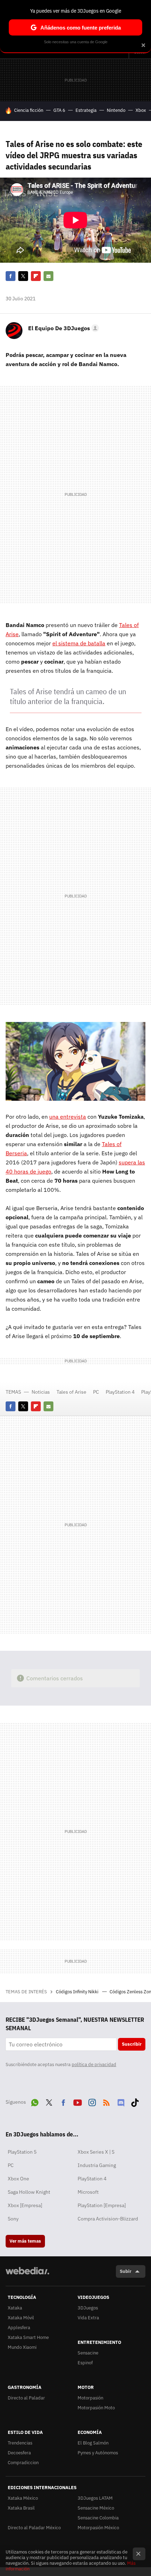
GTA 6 (59, 110)
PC (96, 1392)
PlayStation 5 (22, 2152)
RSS (106, 2101)
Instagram (92, 2101)
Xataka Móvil (21, 2318)
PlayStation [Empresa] (102, 2205)
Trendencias (20, 2443)
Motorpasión (90, 2398)
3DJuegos (88, 2308)
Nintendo (116, 110)
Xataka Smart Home (28, 2337)
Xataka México (23, 2498)
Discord (121, 2101)
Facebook (11, 276)
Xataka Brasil (21, 2508)
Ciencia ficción (29, 110)
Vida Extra (88, 2318)
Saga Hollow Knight (29, 2192)
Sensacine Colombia (98, 2518)
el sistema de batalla (79, 643)
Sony (13, 2219)
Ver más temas (25, 2241)
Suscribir (132, 2044)
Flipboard (36, 276)
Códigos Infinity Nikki (78, 1992)
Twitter (23, 276)
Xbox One (18, 2179)
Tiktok (135, 2101)
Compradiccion (23, 2463)
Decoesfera (19, 2453)
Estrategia (86, 110)
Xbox (141, 110)
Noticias (41, 1392)
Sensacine (88, 2353)
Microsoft (88, 2192)
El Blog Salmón (93, 2443)
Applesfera (19, 2328)
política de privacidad (94, 2064)
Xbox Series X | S (96, 2152)
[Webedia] (27, 2275)
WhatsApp (35, 2101)
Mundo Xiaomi (22, 2347)
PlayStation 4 (120, 1392)
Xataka (15, 2308)
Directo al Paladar (26, 2398)
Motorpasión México (98, 2528)
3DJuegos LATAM (95, 2498)
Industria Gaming (97, 2165)
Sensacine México (96, 2508)
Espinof (85, 2363)
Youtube (78, 2101)
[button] (63, 328)
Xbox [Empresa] (25, 2205)
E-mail (48, 276)
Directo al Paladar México (34, 2528)
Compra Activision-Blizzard (108, 2219)
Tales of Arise (71, 1392)
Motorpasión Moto (96, 2408)
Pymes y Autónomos (98, 2453)
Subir (126, 2271)
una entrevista (68, 1117)
